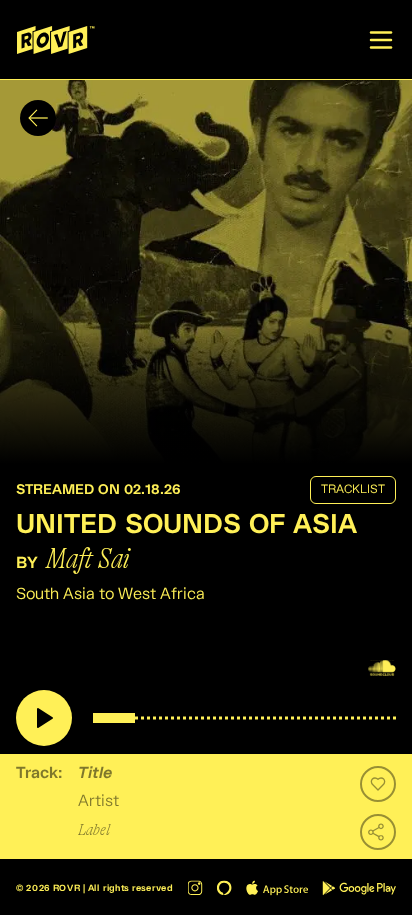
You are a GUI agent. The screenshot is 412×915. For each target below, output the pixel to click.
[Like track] (378, 784)
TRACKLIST (353, 490)
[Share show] (378, 832)
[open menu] (381, 40)
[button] (206, 272)
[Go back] (38, 118)
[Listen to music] (44, 718)
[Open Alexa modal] (224, 887)
